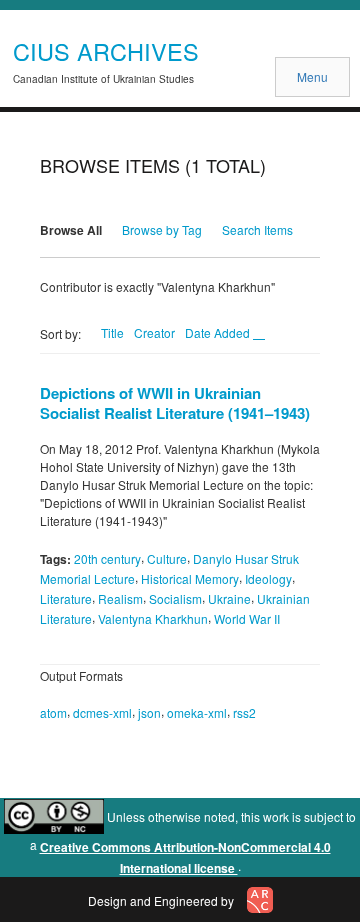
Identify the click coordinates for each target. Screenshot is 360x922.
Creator (154, 332)
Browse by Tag (162, 229)
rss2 (244, 712)
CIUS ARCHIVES (106, 51)
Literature (66, 598)
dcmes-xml (102, 712)
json (149, 712)
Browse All (71, 230)
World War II (247, 618)
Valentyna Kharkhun (153, 618)
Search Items (257, 229)
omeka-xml (197, 712)
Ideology (268, 578)
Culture (167, 558)
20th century (107, 558)
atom (53, 712)
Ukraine (229, 598)
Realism (120, 598)
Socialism (175, 598)
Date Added (219, 332)
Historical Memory (190, 578)
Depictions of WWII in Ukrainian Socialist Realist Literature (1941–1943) (175, 403)
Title (112, 332)
